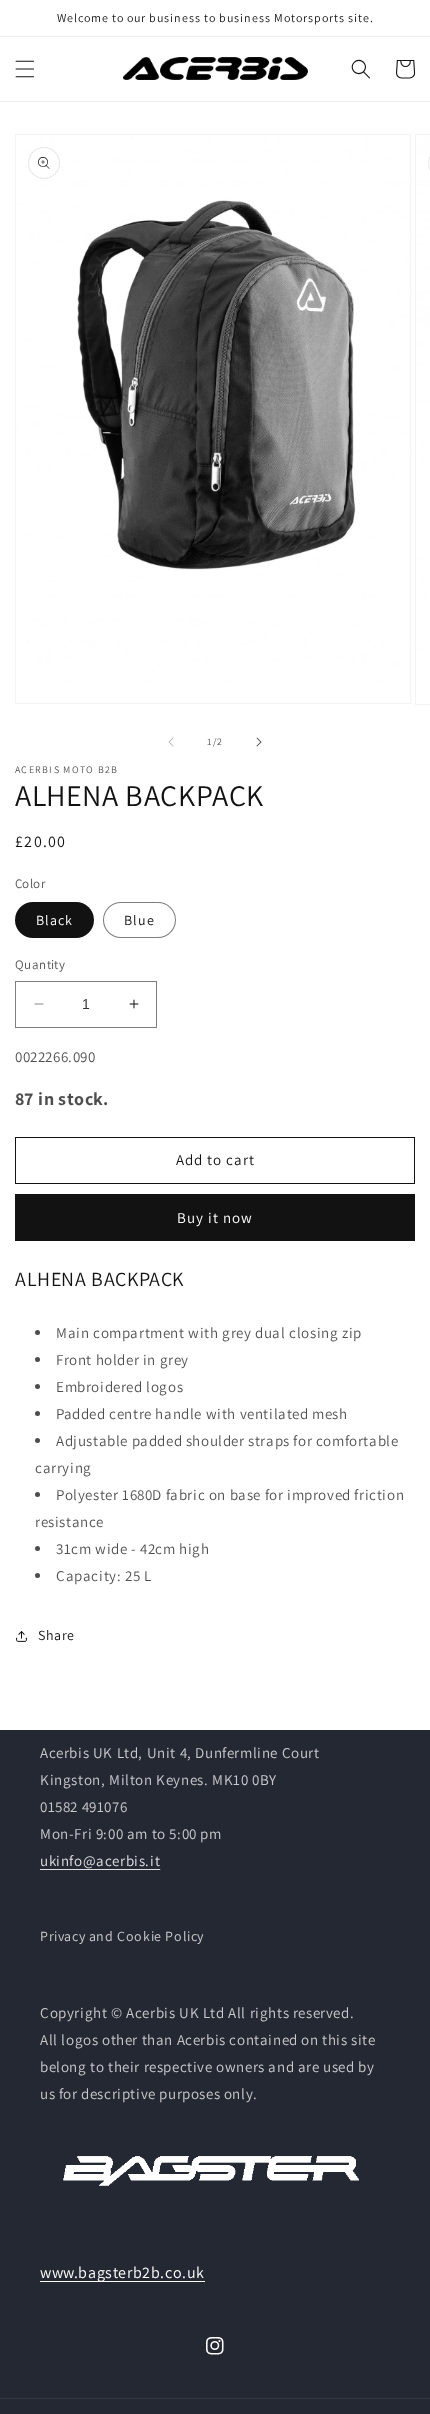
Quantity (40, 964)
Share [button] (56, 1635)
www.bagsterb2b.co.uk (122, 2272)
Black (54, 920)
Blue (139, 920)
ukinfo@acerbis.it (100, 1860)
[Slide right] (259, 742)
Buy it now (215, 1217)
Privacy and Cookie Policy (122, 1936)
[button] (25, 69)
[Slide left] (171, 742)
